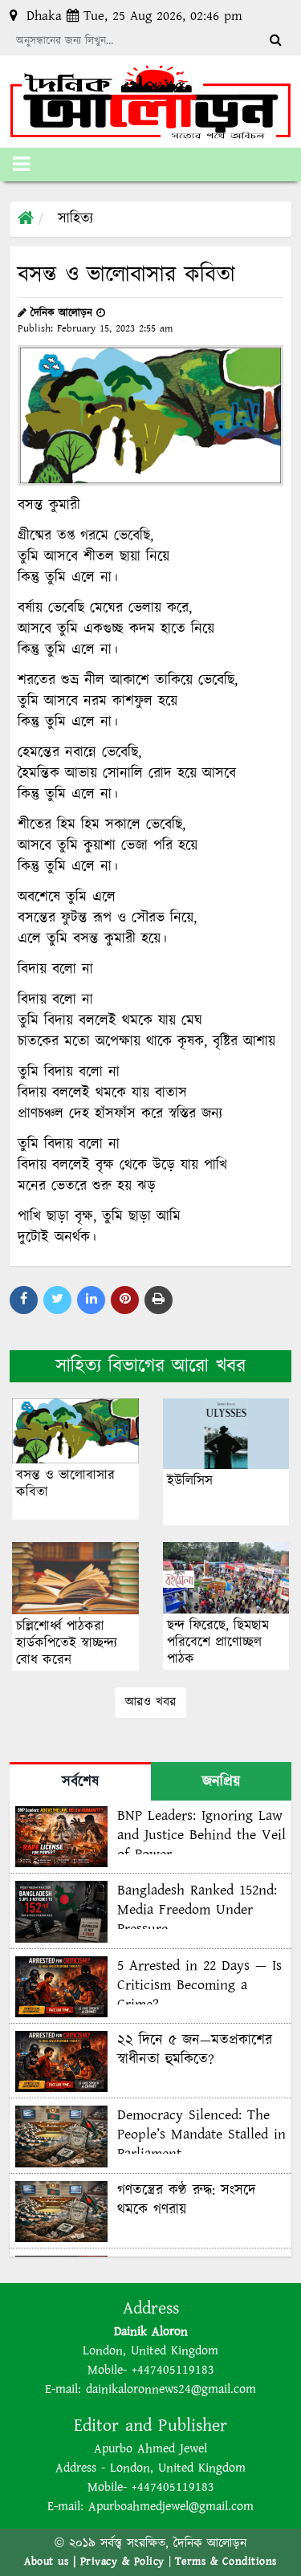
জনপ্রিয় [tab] (221, 1782)
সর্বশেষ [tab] (80, 1782)
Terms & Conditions (226, 2562)
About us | (52, 2562)
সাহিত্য (75, 219)
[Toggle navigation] (21, 165)
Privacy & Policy (122, 2562)
